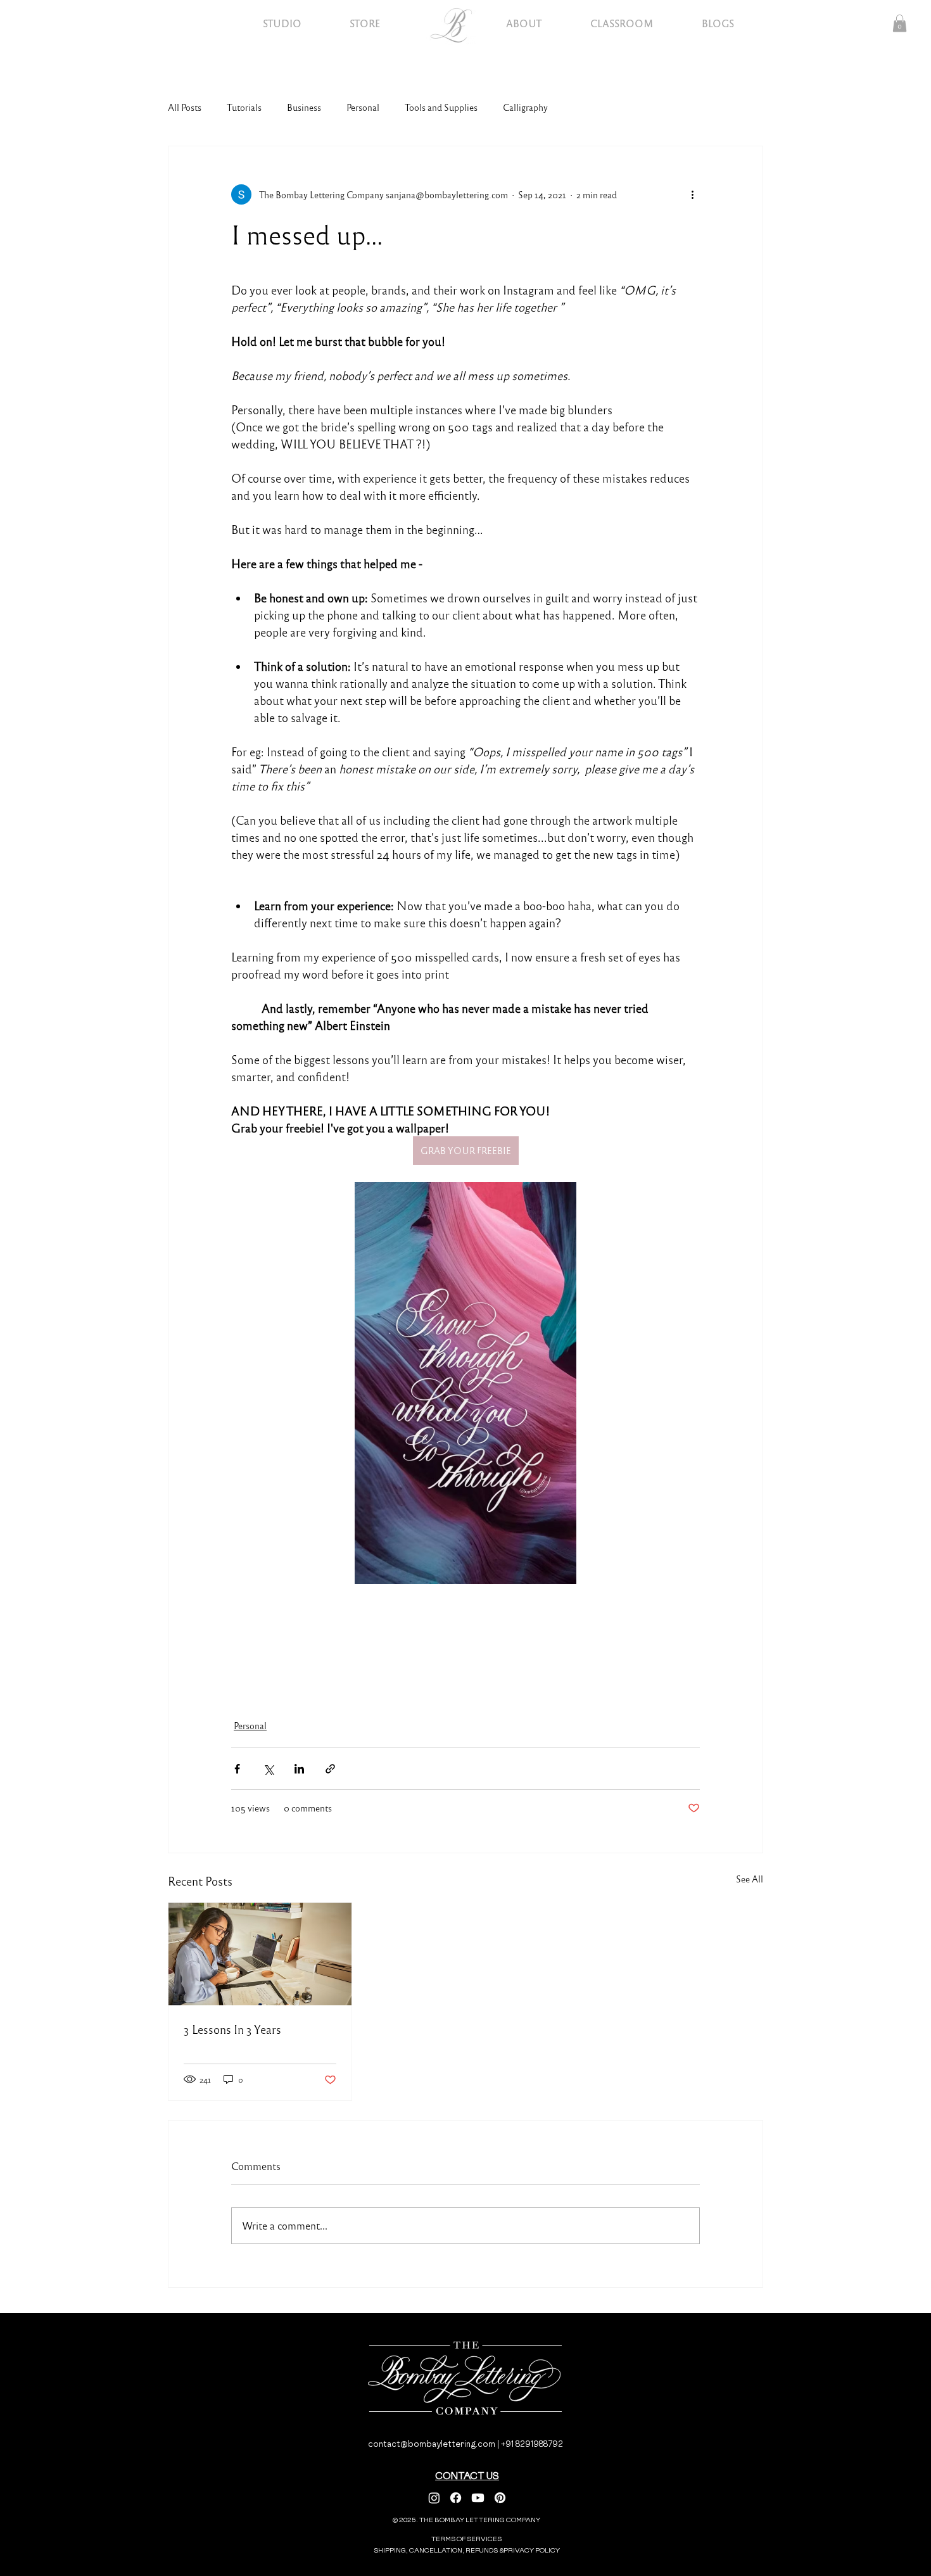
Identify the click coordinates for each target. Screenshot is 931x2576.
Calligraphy (525, 107)
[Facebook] (456, 2498)
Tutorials (244, 107)
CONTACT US (467, 2476)
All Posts (185, 107)
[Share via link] (330, 1769)
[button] (900, 23)
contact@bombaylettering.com (432, 2444)
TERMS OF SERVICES (466, 2539)
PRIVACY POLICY (532, 2550)
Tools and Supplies (441, 107)
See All (750, 1879)
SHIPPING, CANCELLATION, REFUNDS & (440, 2550)
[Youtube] (478, 2498)
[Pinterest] (500, 2498)
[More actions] (692, 194)
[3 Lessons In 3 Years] (260, 1954)
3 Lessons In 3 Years (232, 2029)
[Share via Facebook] (237, 1769)
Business (304, 107)
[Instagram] (434, 2498)
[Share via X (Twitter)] (268, 1769)
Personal (363, 107)
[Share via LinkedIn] (299, 1769)
